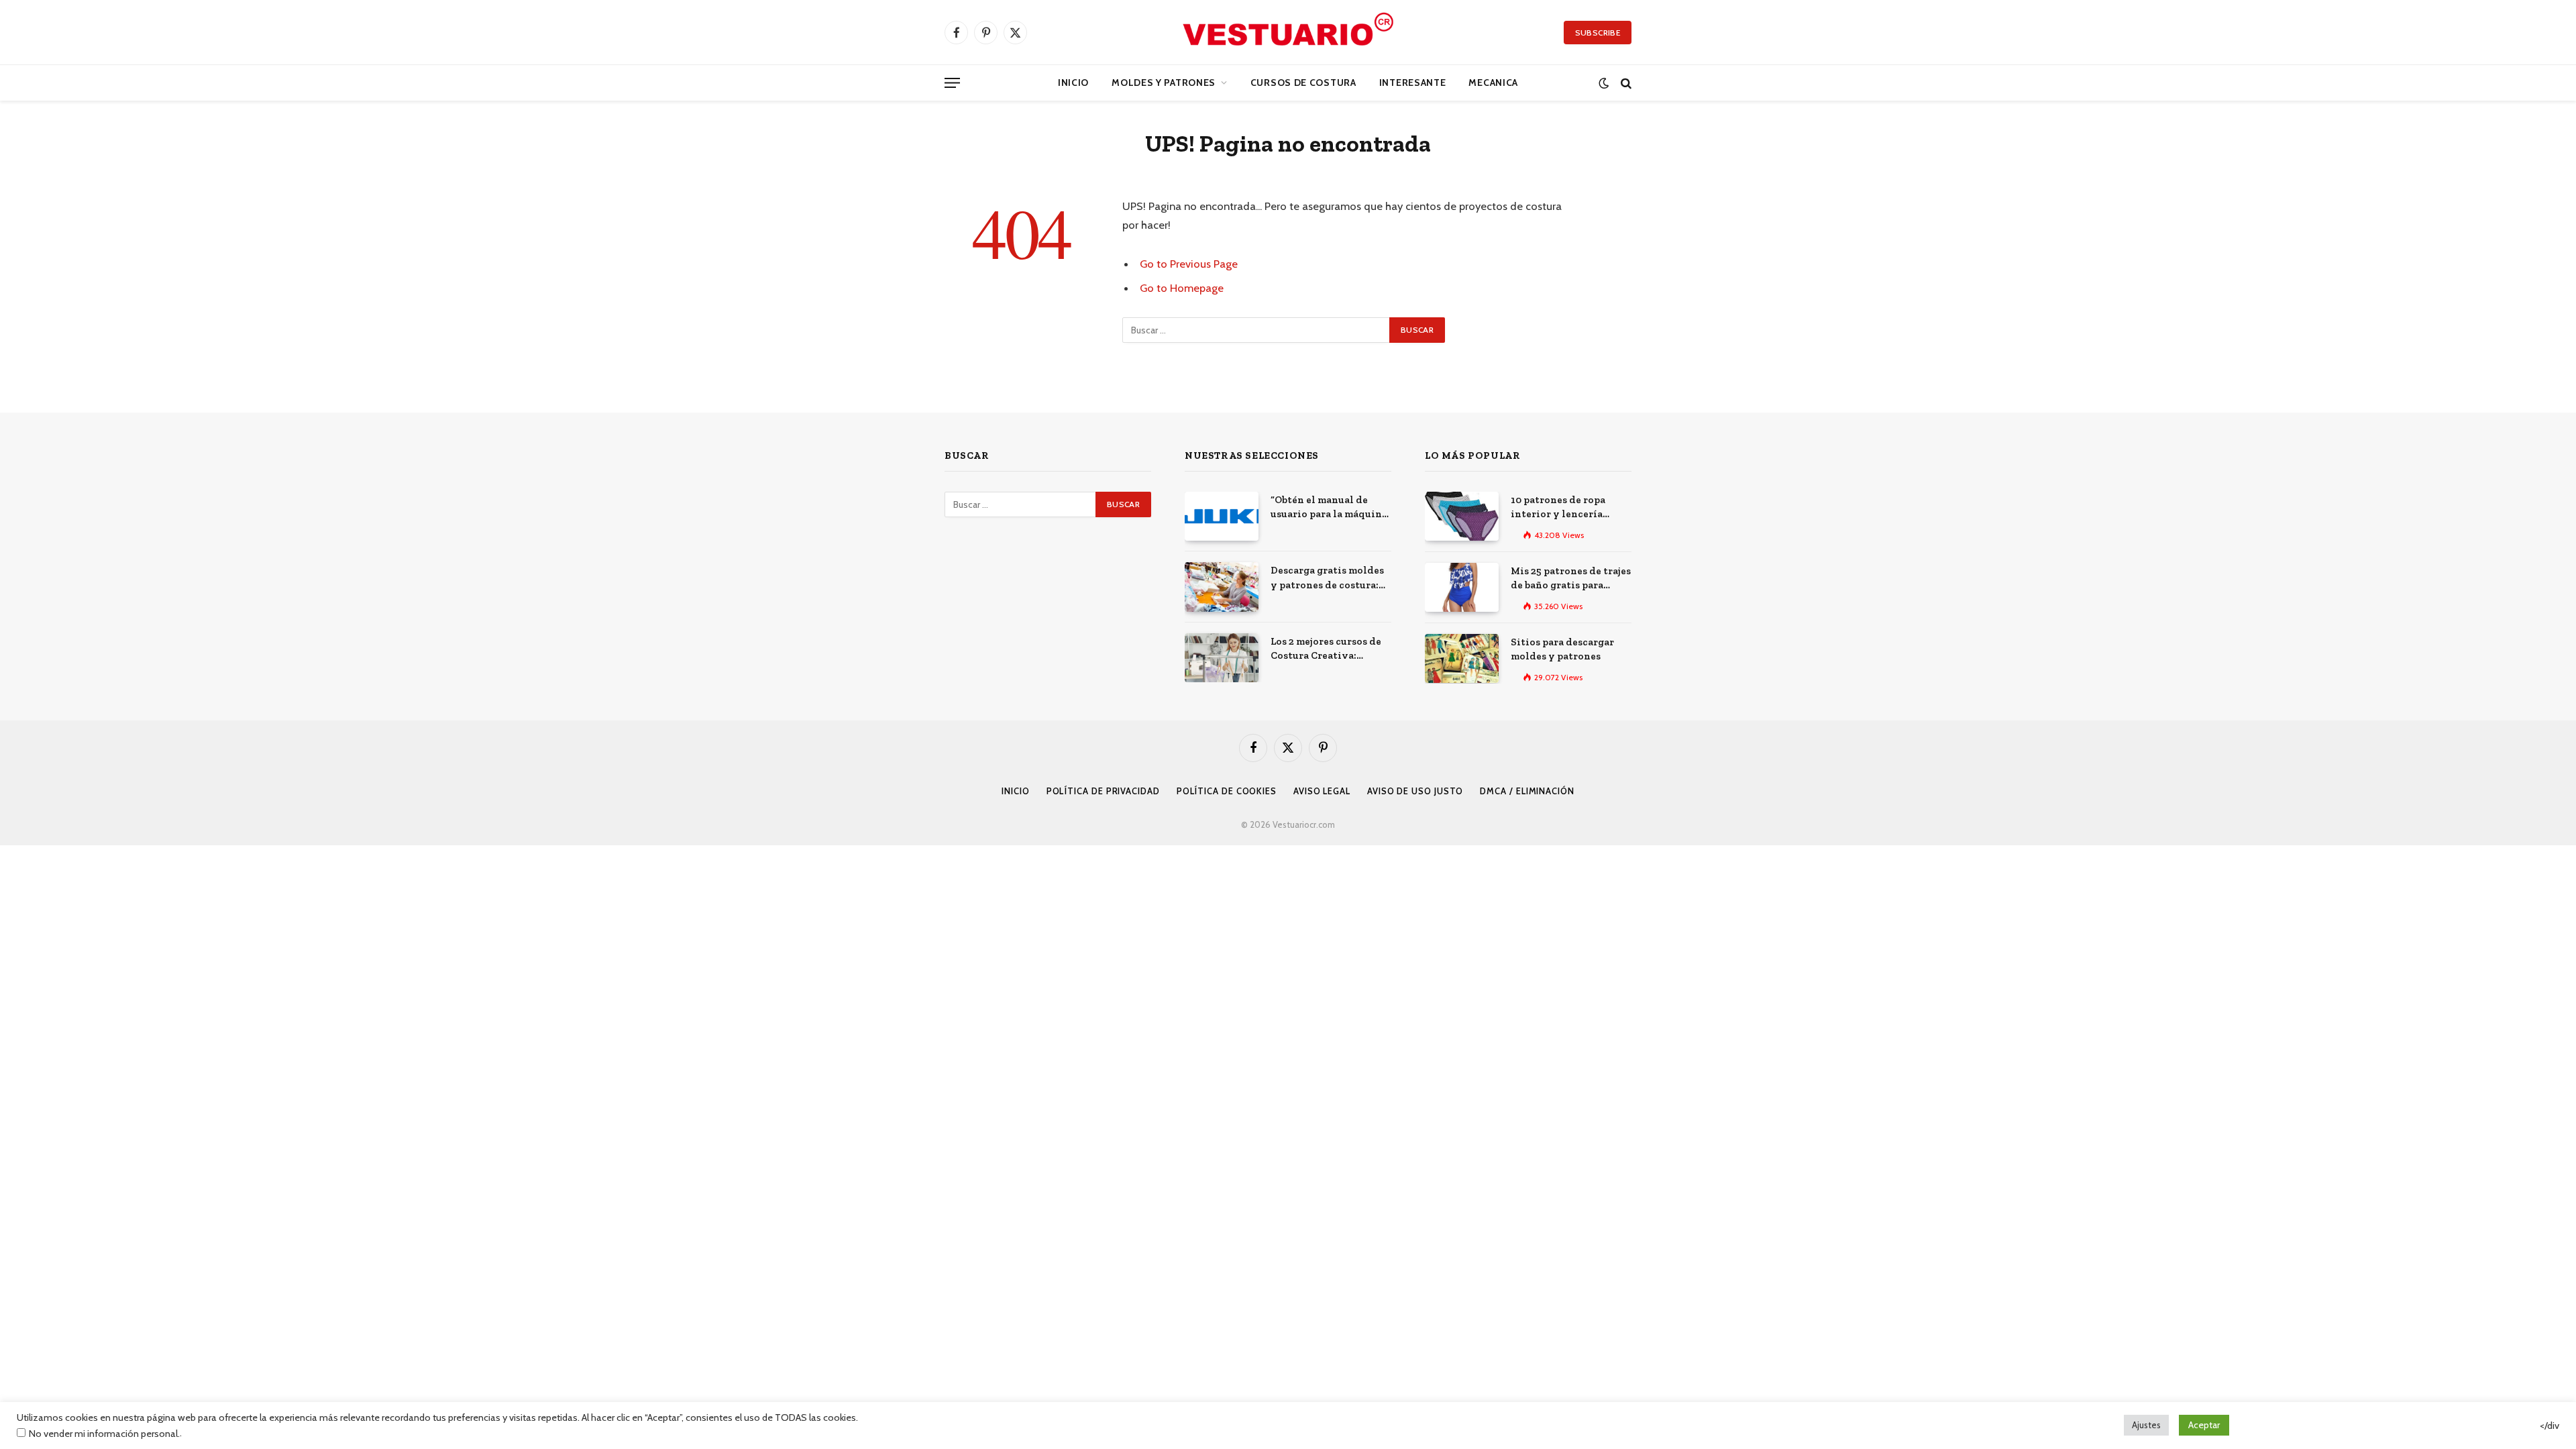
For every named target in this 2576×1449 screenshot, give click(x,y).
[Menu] (952, 83)
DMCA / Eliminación (1527, 791)
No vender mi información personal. (104, 1434)
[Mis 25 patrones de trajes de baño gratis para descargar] (1462, 587)
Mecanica (1493, 83)
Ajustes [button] (2146, 1425)
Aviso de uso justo (1415, 791)
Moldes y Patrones (1164, 83)
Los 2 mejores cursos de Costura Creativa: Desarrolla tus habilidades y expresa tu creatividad (1330, 649)
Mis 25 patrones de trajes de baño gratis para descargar (1571, 579)
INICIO (1015, 791)
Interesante (1413, 83)
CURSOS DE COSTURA (1303, 83)
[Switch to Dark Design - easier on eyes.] (1604, 83)
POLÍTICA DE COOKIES (1227, 791)
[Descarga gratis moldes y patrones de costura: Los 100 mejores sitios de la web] (1222, 587)
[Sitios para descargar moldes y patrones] (1462, 658)
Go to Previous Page (1189, 264)
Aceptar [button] (2204, 1425)
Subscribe (1598, 33)
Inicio (1073, 83)
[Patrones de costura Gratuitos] (1288, 32)
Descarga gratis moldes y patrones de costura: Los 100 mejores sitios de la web (1330, 578)
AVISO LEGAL (1322, 791)
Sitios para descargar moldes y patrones (1562, 649)
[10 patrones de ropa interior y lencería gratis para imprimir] (1462, 516)
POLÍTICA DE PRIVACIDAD (1103, 791)
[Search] (1625, 83)
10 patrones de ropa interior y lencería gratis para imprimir (1561, 508)
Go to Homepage (1182, 288)
